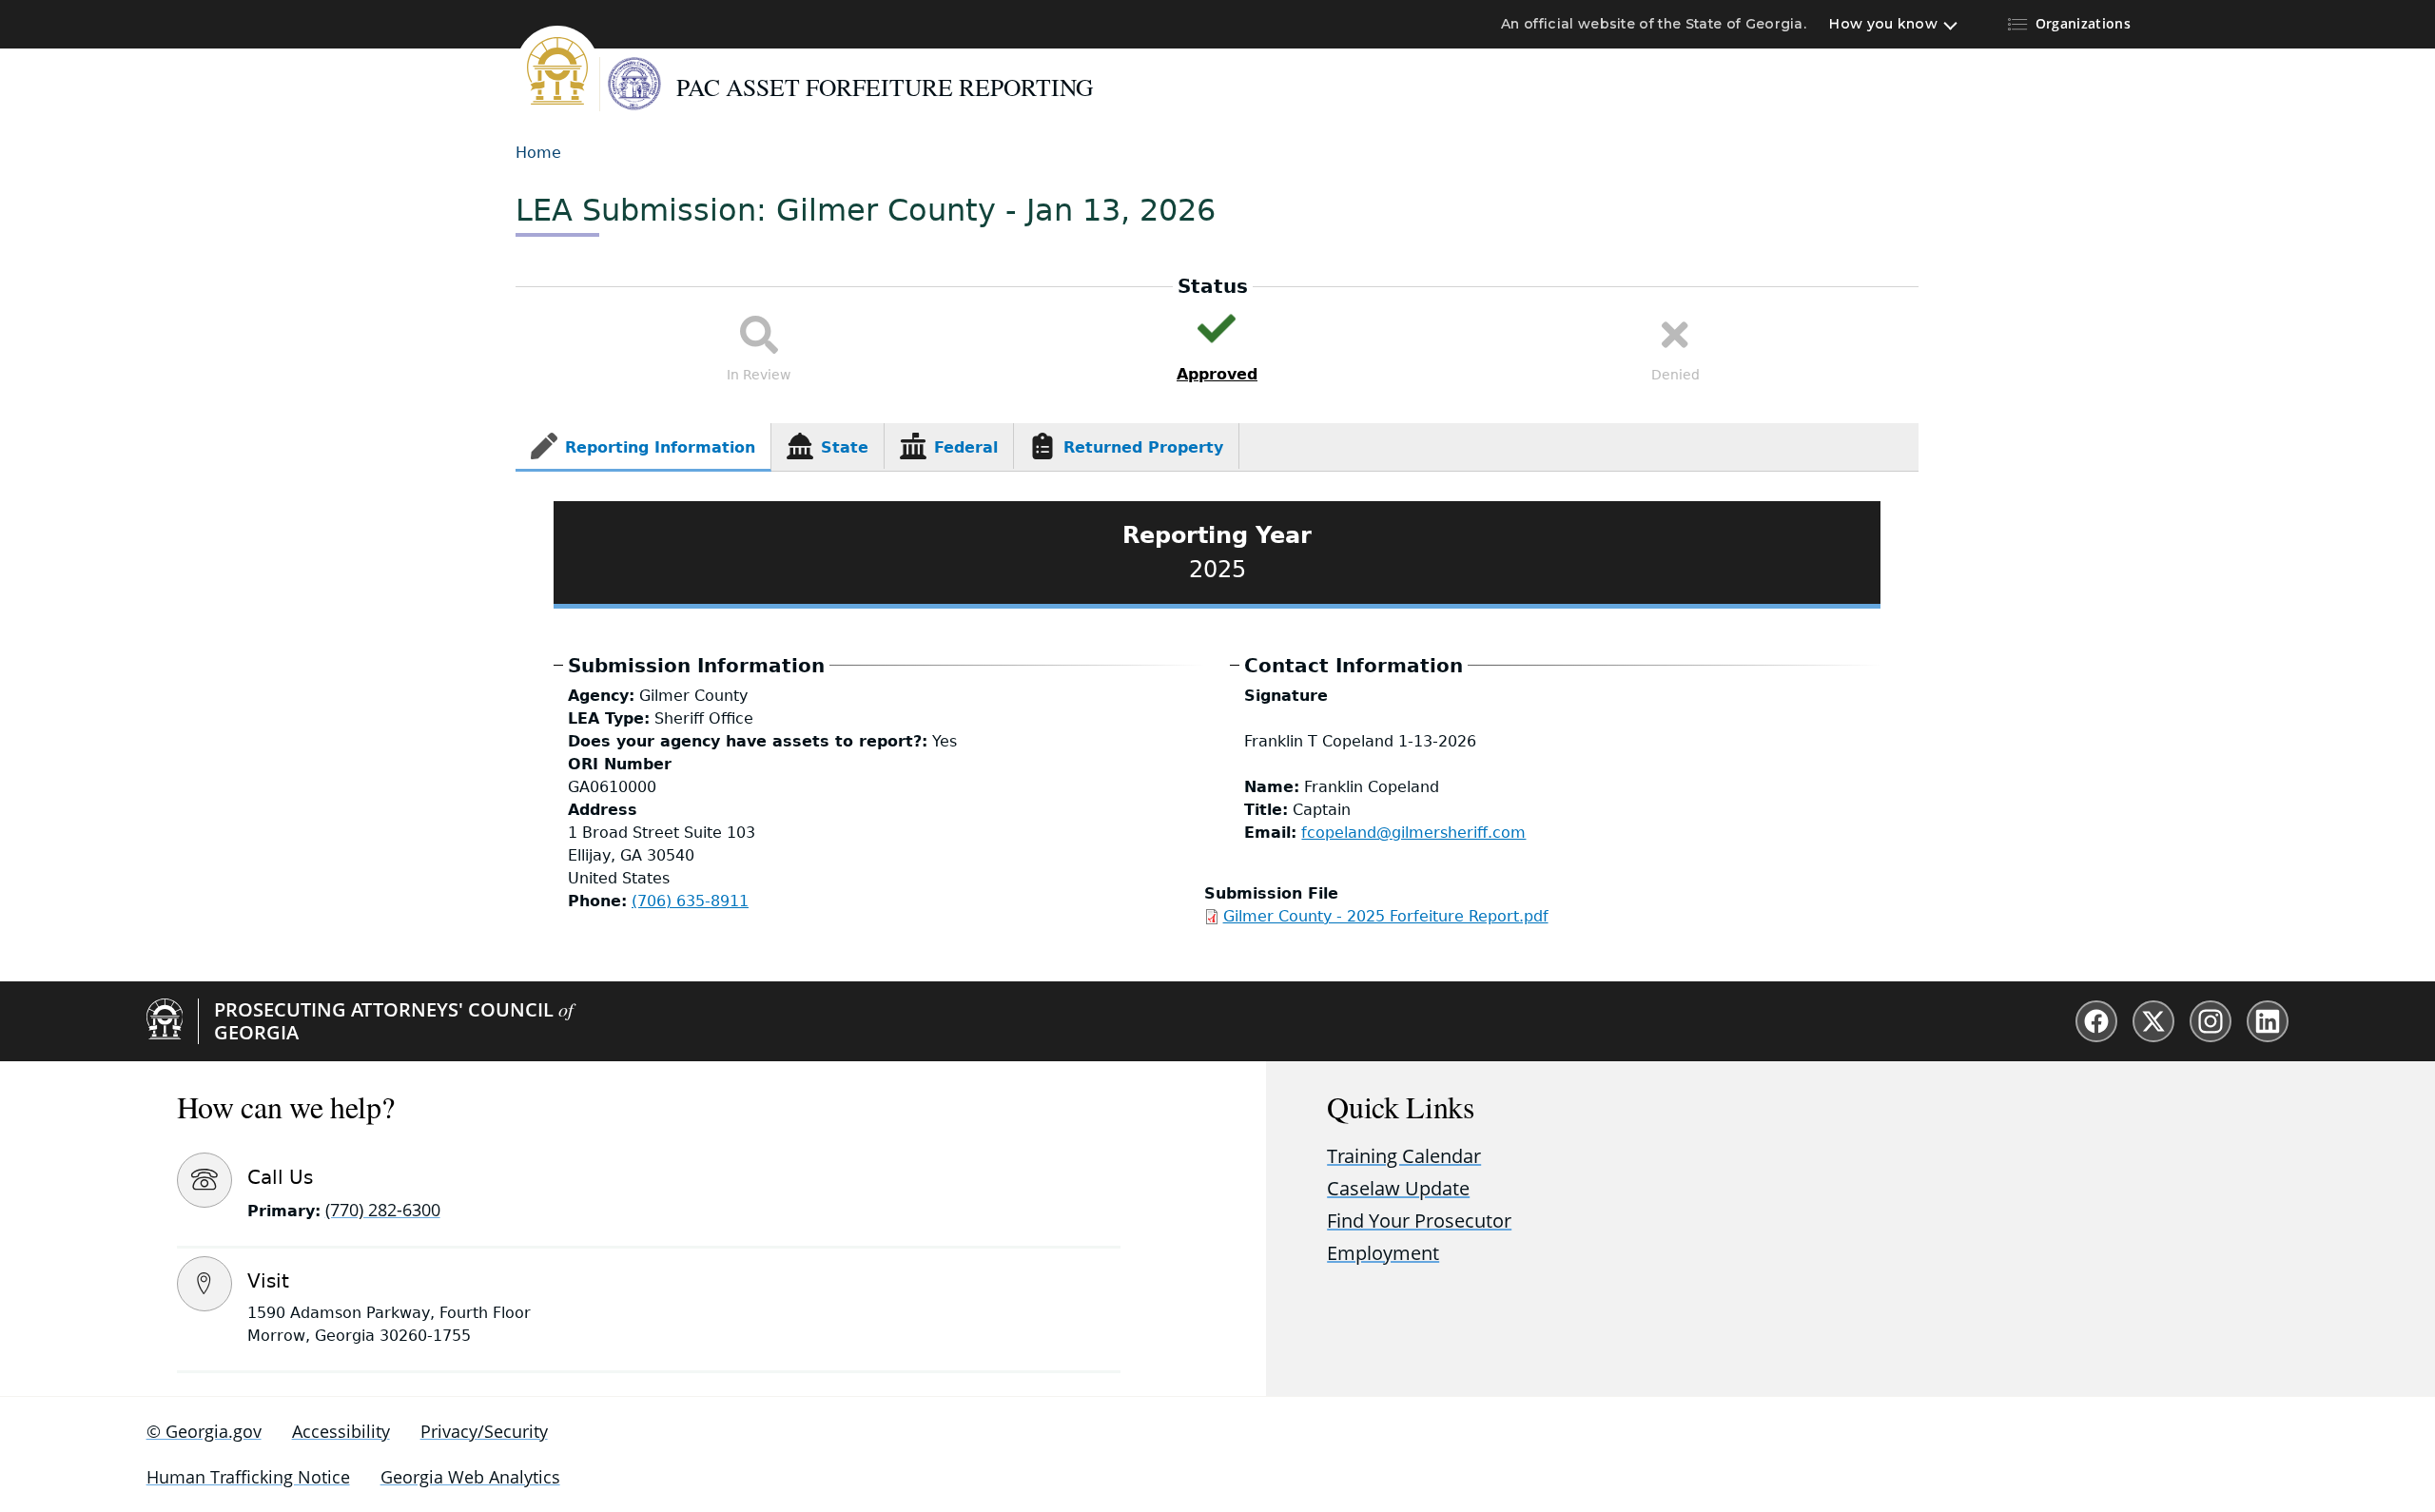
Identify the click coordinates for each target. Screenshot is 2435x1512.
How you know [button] (1883, 24)
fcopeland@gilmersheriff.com (1413, 833)
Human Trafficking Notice (248, 1477)
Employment (1383, 1253)
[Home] (557, 68)
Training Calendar (1404, 1156)
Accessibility (341, 1431)
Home (538, 153)
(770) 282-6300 (383, 1210)
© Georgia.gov (204, 1431)
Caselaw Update (1398, 1188)
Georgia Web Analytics (470, 1477)
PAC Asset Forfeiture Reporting (885, 87)
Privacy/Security (484, 1431)
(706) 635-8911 (690, 901)
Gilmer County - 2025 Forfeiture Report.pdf (1386, 916)
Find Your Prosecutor (1419, 1221)
